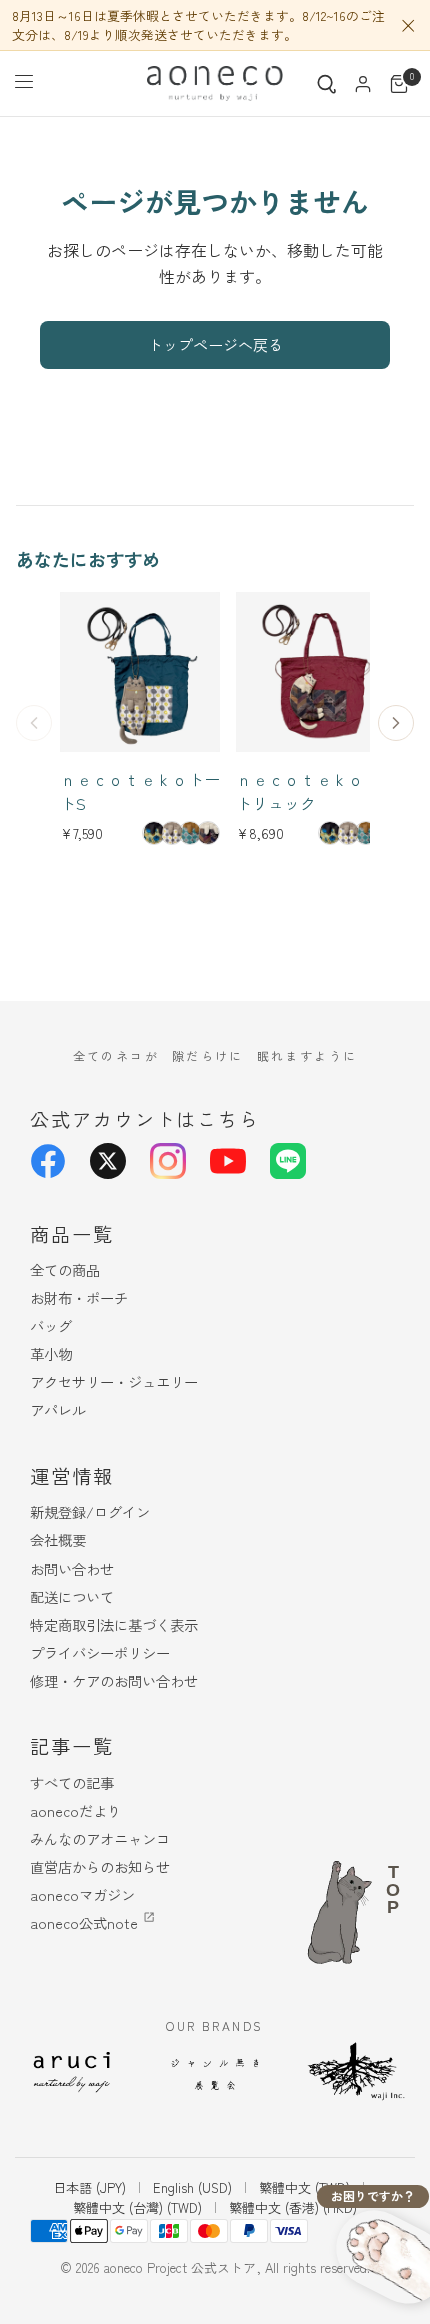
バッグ (51, 1325)
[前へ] (34, 723)
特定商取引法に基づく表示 (114, 1624)
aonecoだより (75, 1810)
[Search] (327, 84)
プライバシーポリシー (100, 1652)
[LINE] (288, 1161)
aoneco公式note (84, 1922)
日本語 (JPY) (89, 2187)
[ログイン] (363, 84)
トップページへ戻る (215, 344)
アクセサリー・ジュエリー (114, 1381)
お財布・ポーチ (79, 1297)
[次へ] (396, 723)
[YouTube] (228, 1161)
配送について (72, 1596)
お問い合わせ (72, 1568)
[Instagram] (168, 1161)
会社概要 (58, 1539)
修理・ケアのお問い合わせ (114, 1680)
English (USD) (192, 2187)
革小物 (51, 1353)
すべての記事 (72, 1782)
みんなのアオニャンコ (100, 1838)
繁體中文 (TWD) (304, 2187)
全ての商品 (65, 1269)
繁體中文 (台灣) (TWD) (137, 2207)
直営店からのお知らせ (100, 1866)
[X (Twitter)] (108, 1161)
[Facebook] (48, 1161)
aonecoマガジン (82, 1894)
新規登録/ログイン (90, 1511)
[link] (154, 833)
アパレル (58, 1409)
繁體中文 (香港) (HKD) (293, 2207)
